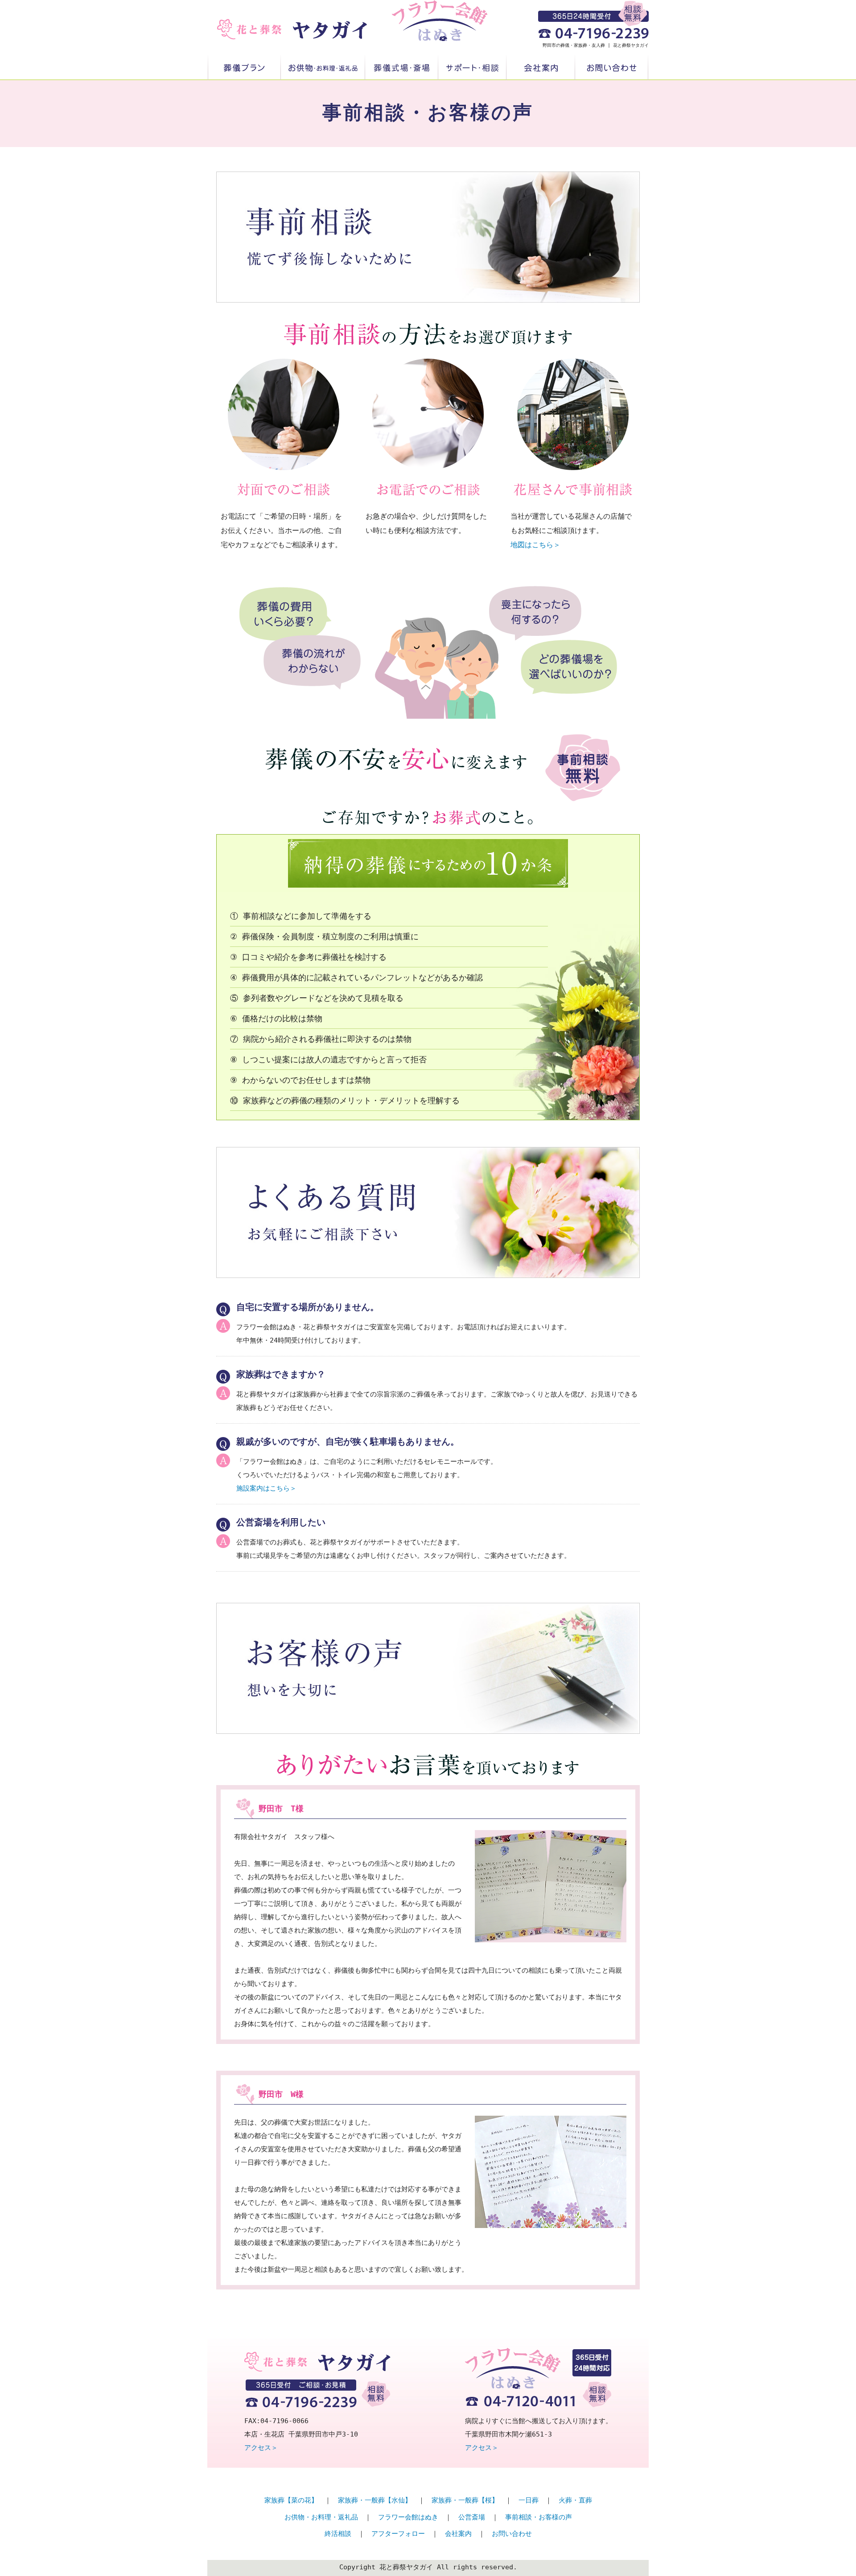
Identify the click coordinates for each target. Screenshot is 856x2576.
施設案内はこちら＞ (266, 1488)
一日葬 (529, 2500)
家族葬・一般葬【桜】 (465, 2500)
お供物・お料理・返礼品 (323, 68)
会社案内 (541, 68)
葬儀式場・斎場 (402, 68)
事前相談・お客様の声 (539, 2517)
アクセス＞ (261, 2448)
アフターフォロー (398, 2534)
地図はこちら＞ (535, 545)
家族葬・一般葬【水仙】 (375, 2500)
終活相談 (338, 2534)
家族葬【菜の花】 (291, 2500)
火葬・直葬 (575, 2500)
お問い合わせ (612, 68)
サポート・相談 (472, 68)
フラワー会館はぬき (408, 2517)
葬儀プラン (244, 68)
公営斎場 (472, 2517)
